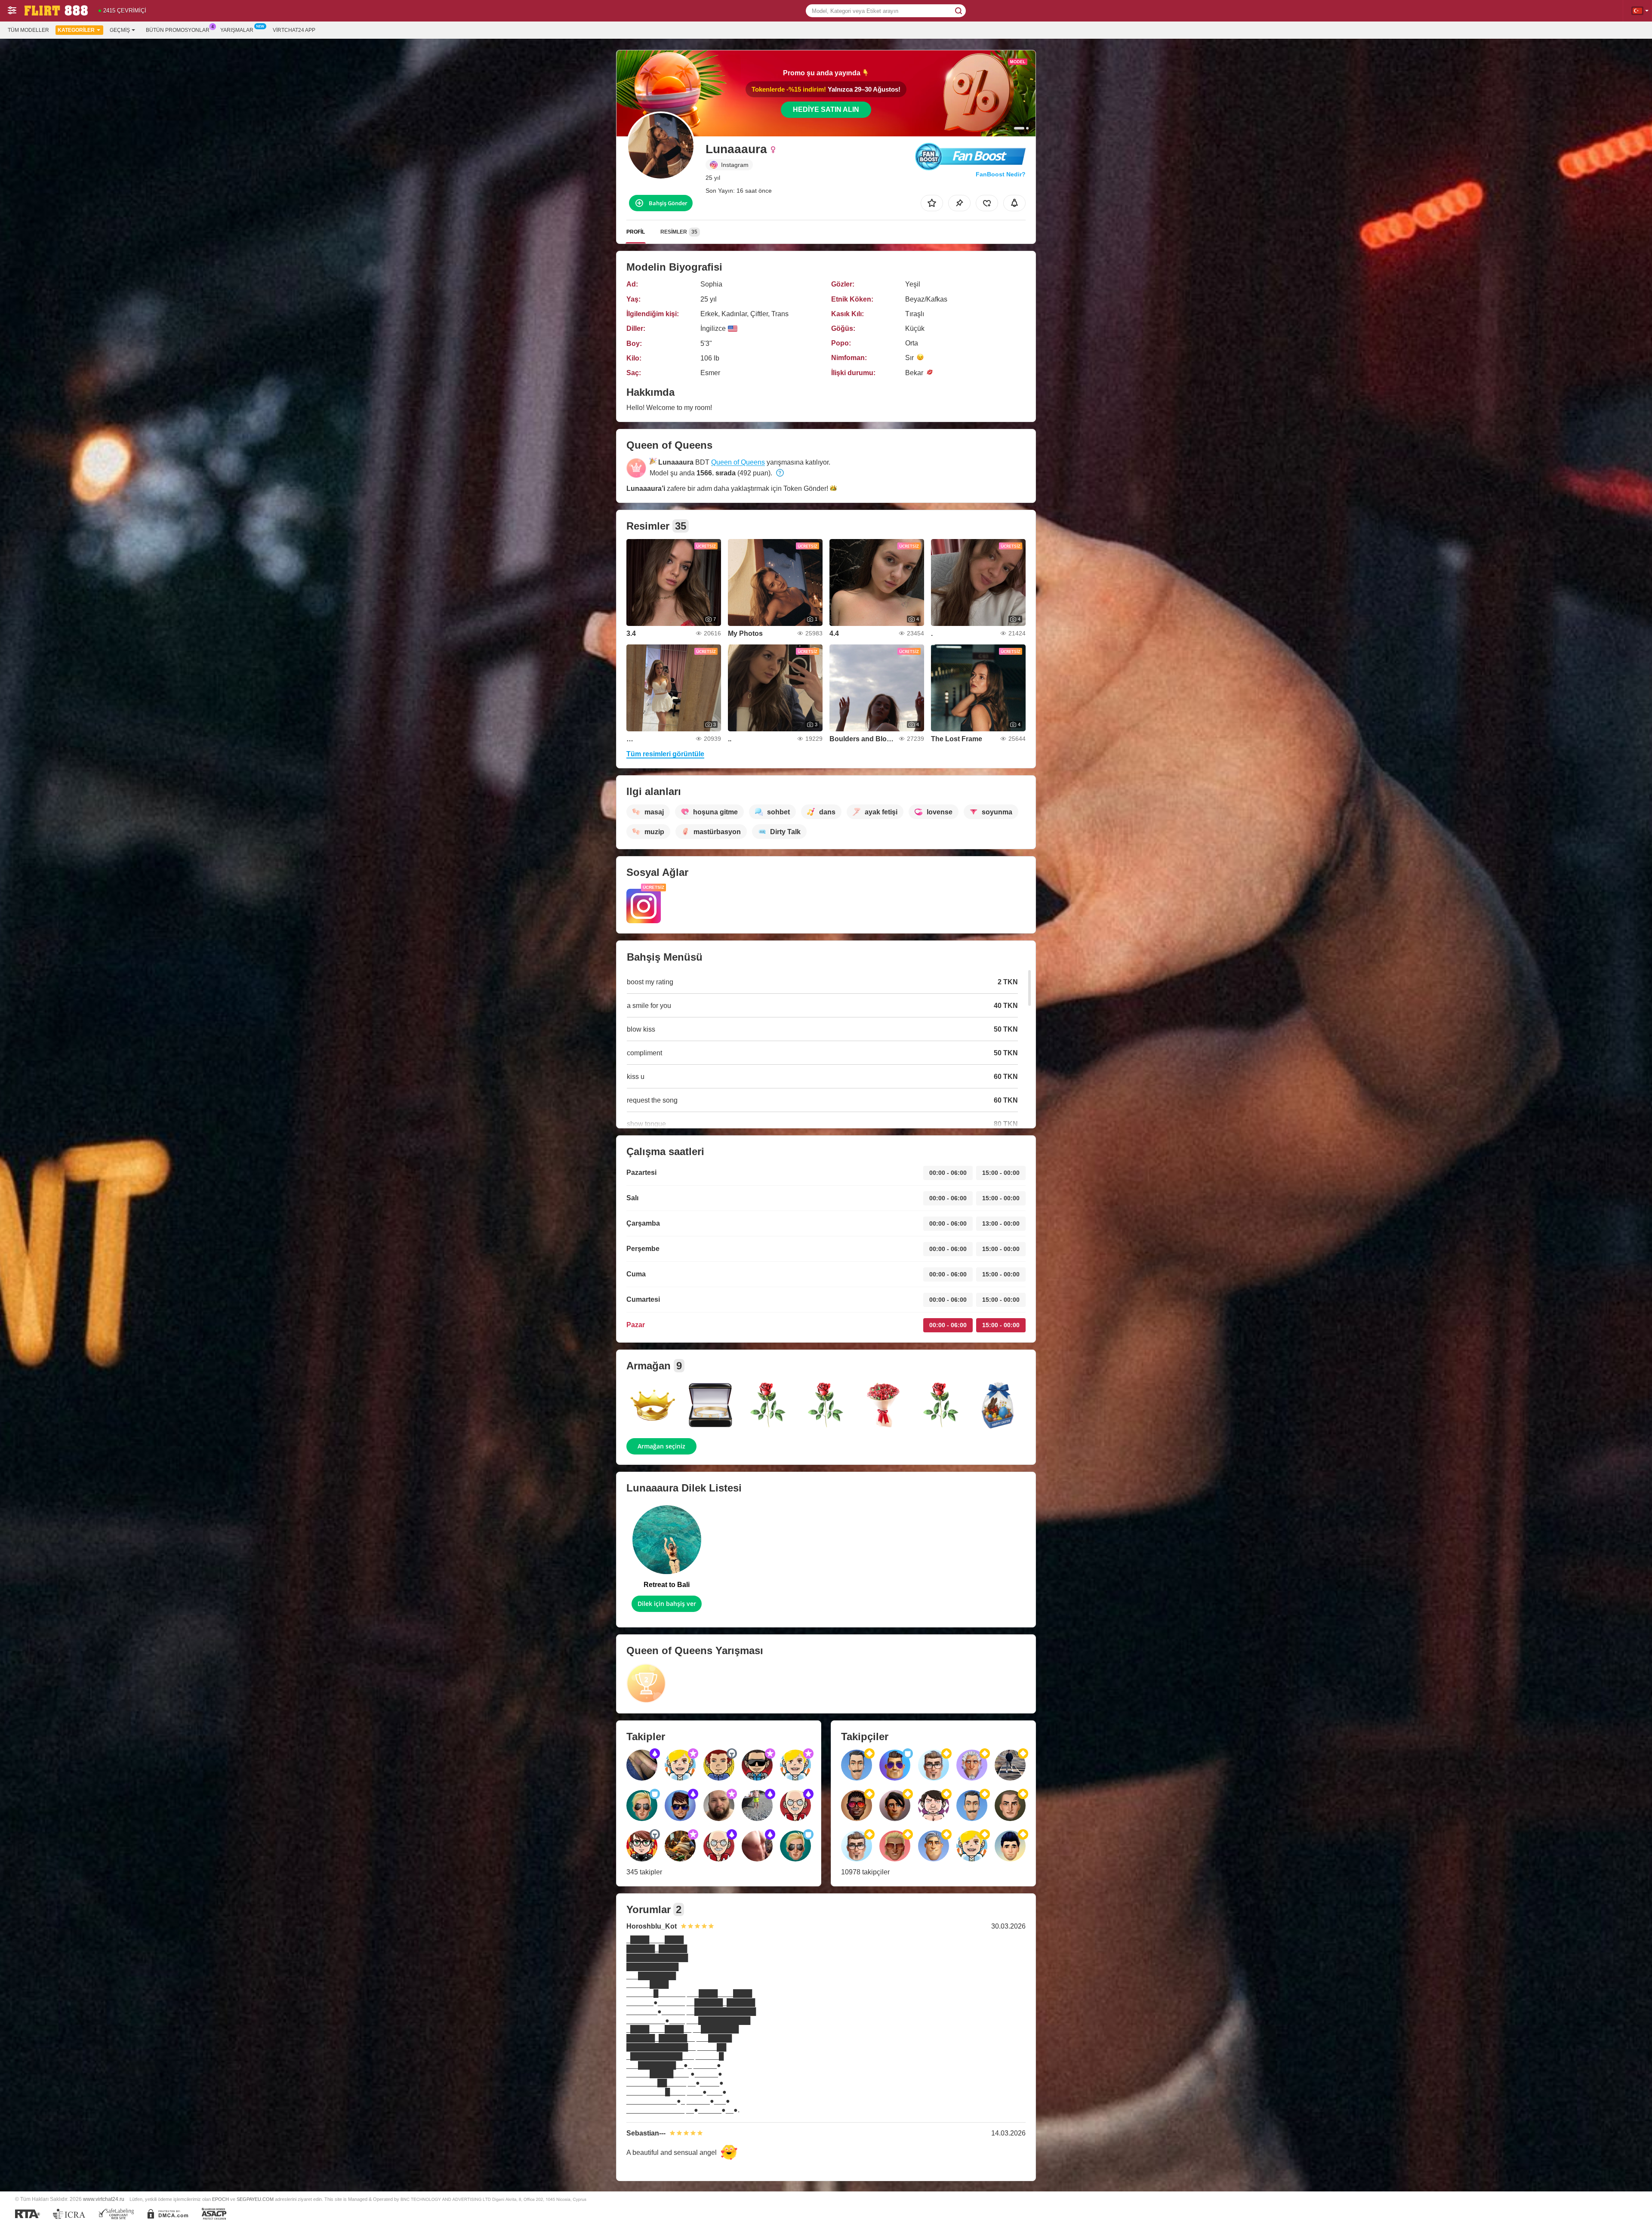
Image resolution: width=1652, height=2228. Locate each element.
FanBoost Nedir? (1001, 174)
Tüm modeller (28, 30)
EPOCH (220, 2199)
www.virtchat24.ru (104, 2199)
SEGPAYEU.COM (255, 2199)
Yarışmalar (237, 30)
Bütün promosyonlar (178, 30)
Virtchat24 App (294, 30)
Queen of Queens (738, 462)
